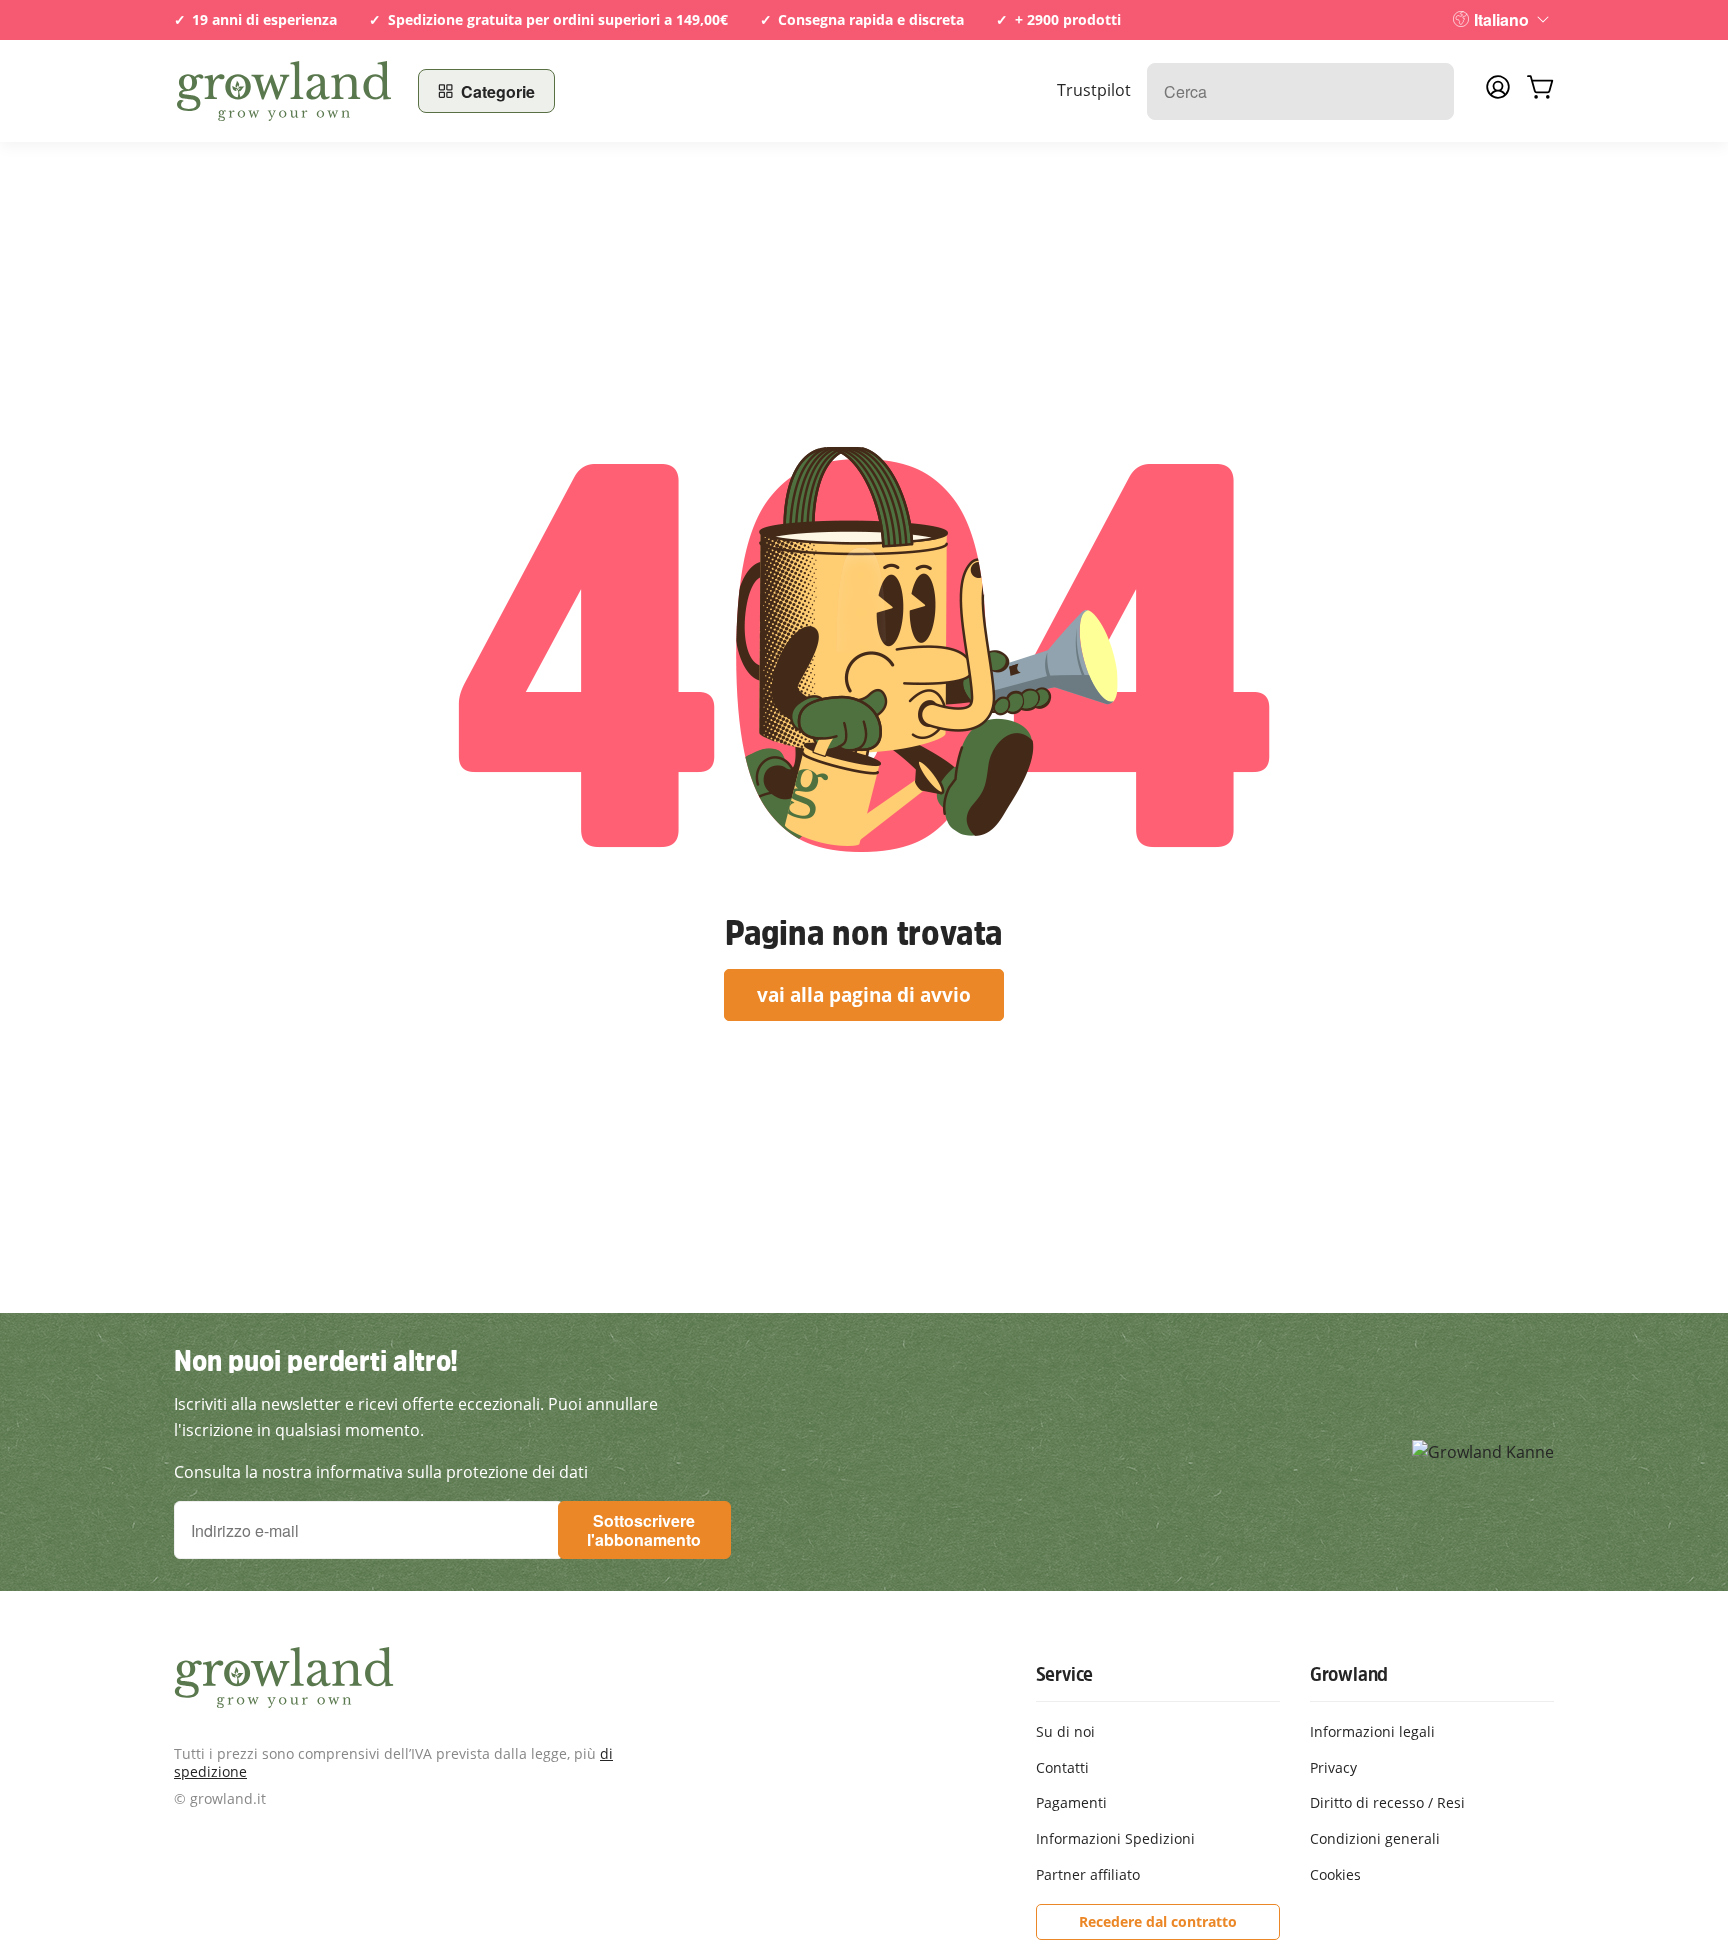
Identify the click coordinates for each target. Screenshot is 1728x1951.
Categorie (498, 91)
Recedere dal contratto (1158, 1921)
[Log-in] (1498, 93)
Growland (1349, 1674)
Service (1065, 1674)
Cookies (1335, 1874)
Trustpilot (1094, 90)
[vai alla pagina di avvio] (284, 91)
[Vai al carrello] (1540, 91)
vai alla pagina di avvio (864, 994)
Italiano (1501, 19)
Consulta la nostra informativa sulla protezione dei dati (381, 1472)
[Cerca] (1428, 91)
